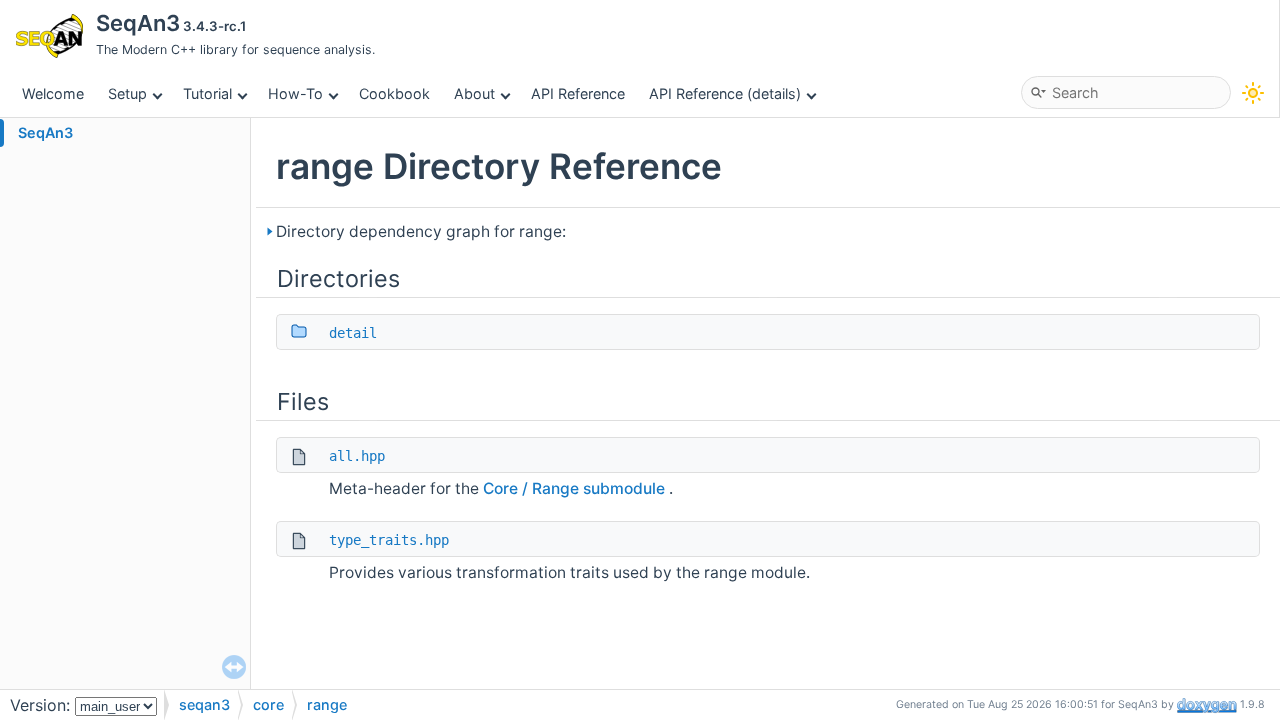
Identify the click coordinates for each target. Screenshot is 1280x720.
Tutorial (207, 93)
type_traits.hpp (389, 540)
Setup (127, 93)
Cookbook (394, 93)
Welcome (53, 93)
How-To (295, 93)
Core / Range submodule (576, 488)
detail (353, 333)
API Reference (578, 93)
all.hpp (357, 456)
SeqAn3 (45, 132)
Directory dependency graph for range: (421, 231)
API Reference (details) (725, 93)
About (474, 93)
